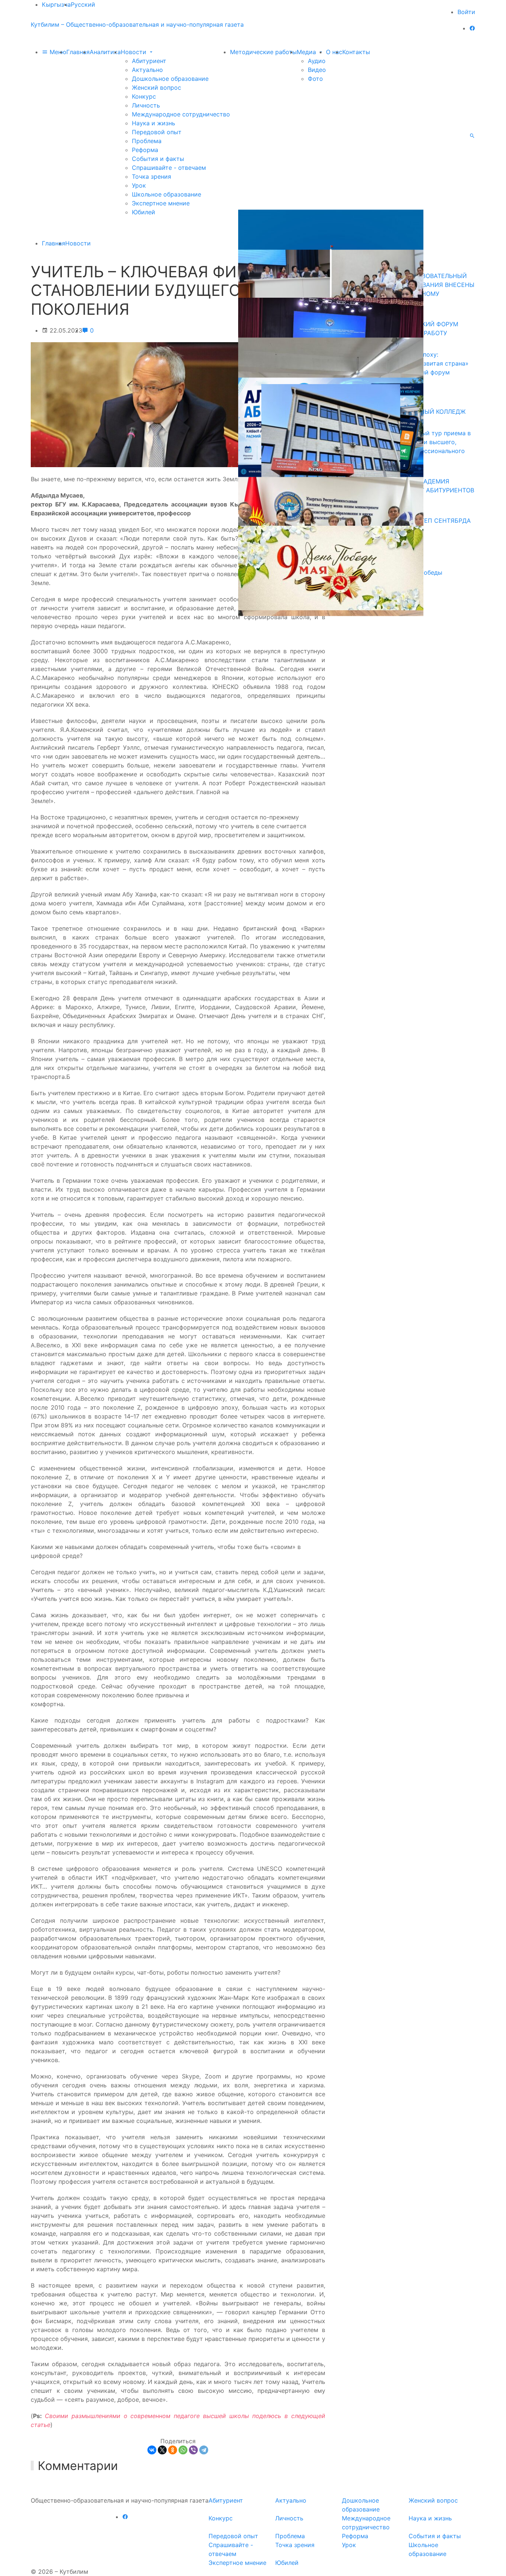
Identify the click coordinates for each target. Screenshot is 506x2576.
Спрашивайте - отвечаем (169, 168)
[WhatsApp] (183, 2450)
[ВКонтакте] (152, 2450)
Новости (134, 52)
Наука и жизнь (154, 123)
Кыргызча (56, 4)
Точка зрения (152, 176)
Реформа (145, 150)
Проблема (147, 141)
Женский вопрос (157, 87)
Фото (315, 79)
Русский (83, 4)
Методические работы (263, 52)
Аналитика (105, 52)
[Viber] (193, 2450)
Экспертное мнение (161, 203)
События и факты (158, 159)
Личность (146, 105)
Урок (139, 185)
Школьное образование (167, 194)
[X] (162, 2450)
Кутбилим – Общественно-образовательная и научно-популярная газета (137, 24)
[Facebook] (472, 28)
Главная (78, 52)
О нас (334, 52)
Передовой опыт (157, 132)
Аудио (317, 61)
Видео (317, 70)
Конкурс (144, 96)
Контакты (356, 52)
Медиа (307, 52)
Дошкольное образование (170, 79)
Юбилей (144, 212)
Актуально (147, 70)
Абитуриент (149, 61)
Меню (57, 52)
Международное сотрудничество (181, 114)
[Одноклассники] (173, 2450)
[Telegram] (204, 2450)
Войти (466, 12)
